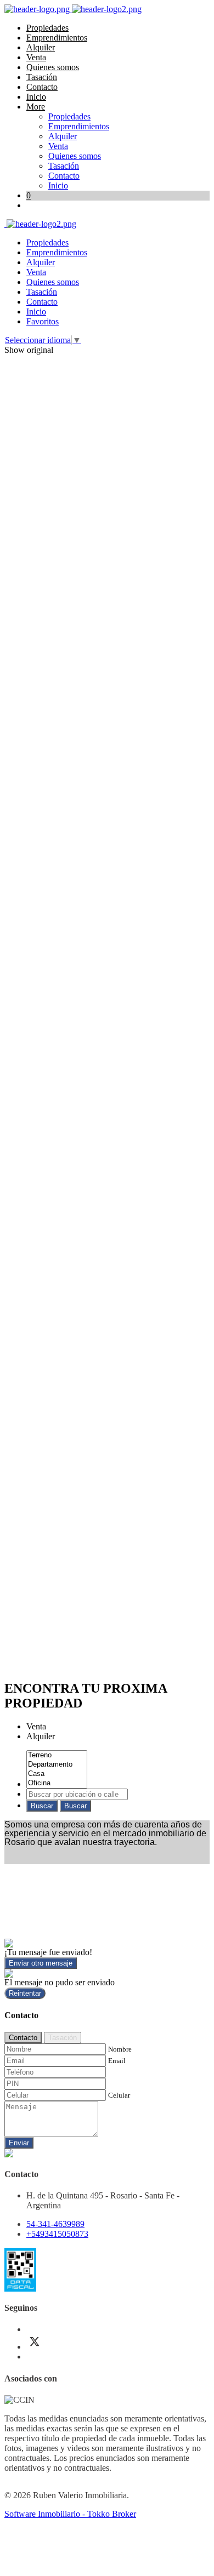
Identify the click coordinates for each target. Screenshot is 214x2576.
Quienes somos (53, 67)
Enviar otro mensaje (41, 1963)
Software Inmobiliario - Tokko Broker (70, 2514)
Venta (36, 57)
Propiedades (47, 28)
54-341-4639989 (55, 2224)
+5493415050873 (57, 2234)
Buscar (42, 1806)
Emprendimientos (57, 38)
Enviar (19, 2143)
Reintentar (25, 1993)
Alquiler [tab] (41, 1736)
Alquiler (41, 47)
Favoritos (43, 321)
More (36, 107)
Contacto (42, 87)
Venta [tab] (36, 1726)
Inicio (36, 97)
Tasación (42, 77)
